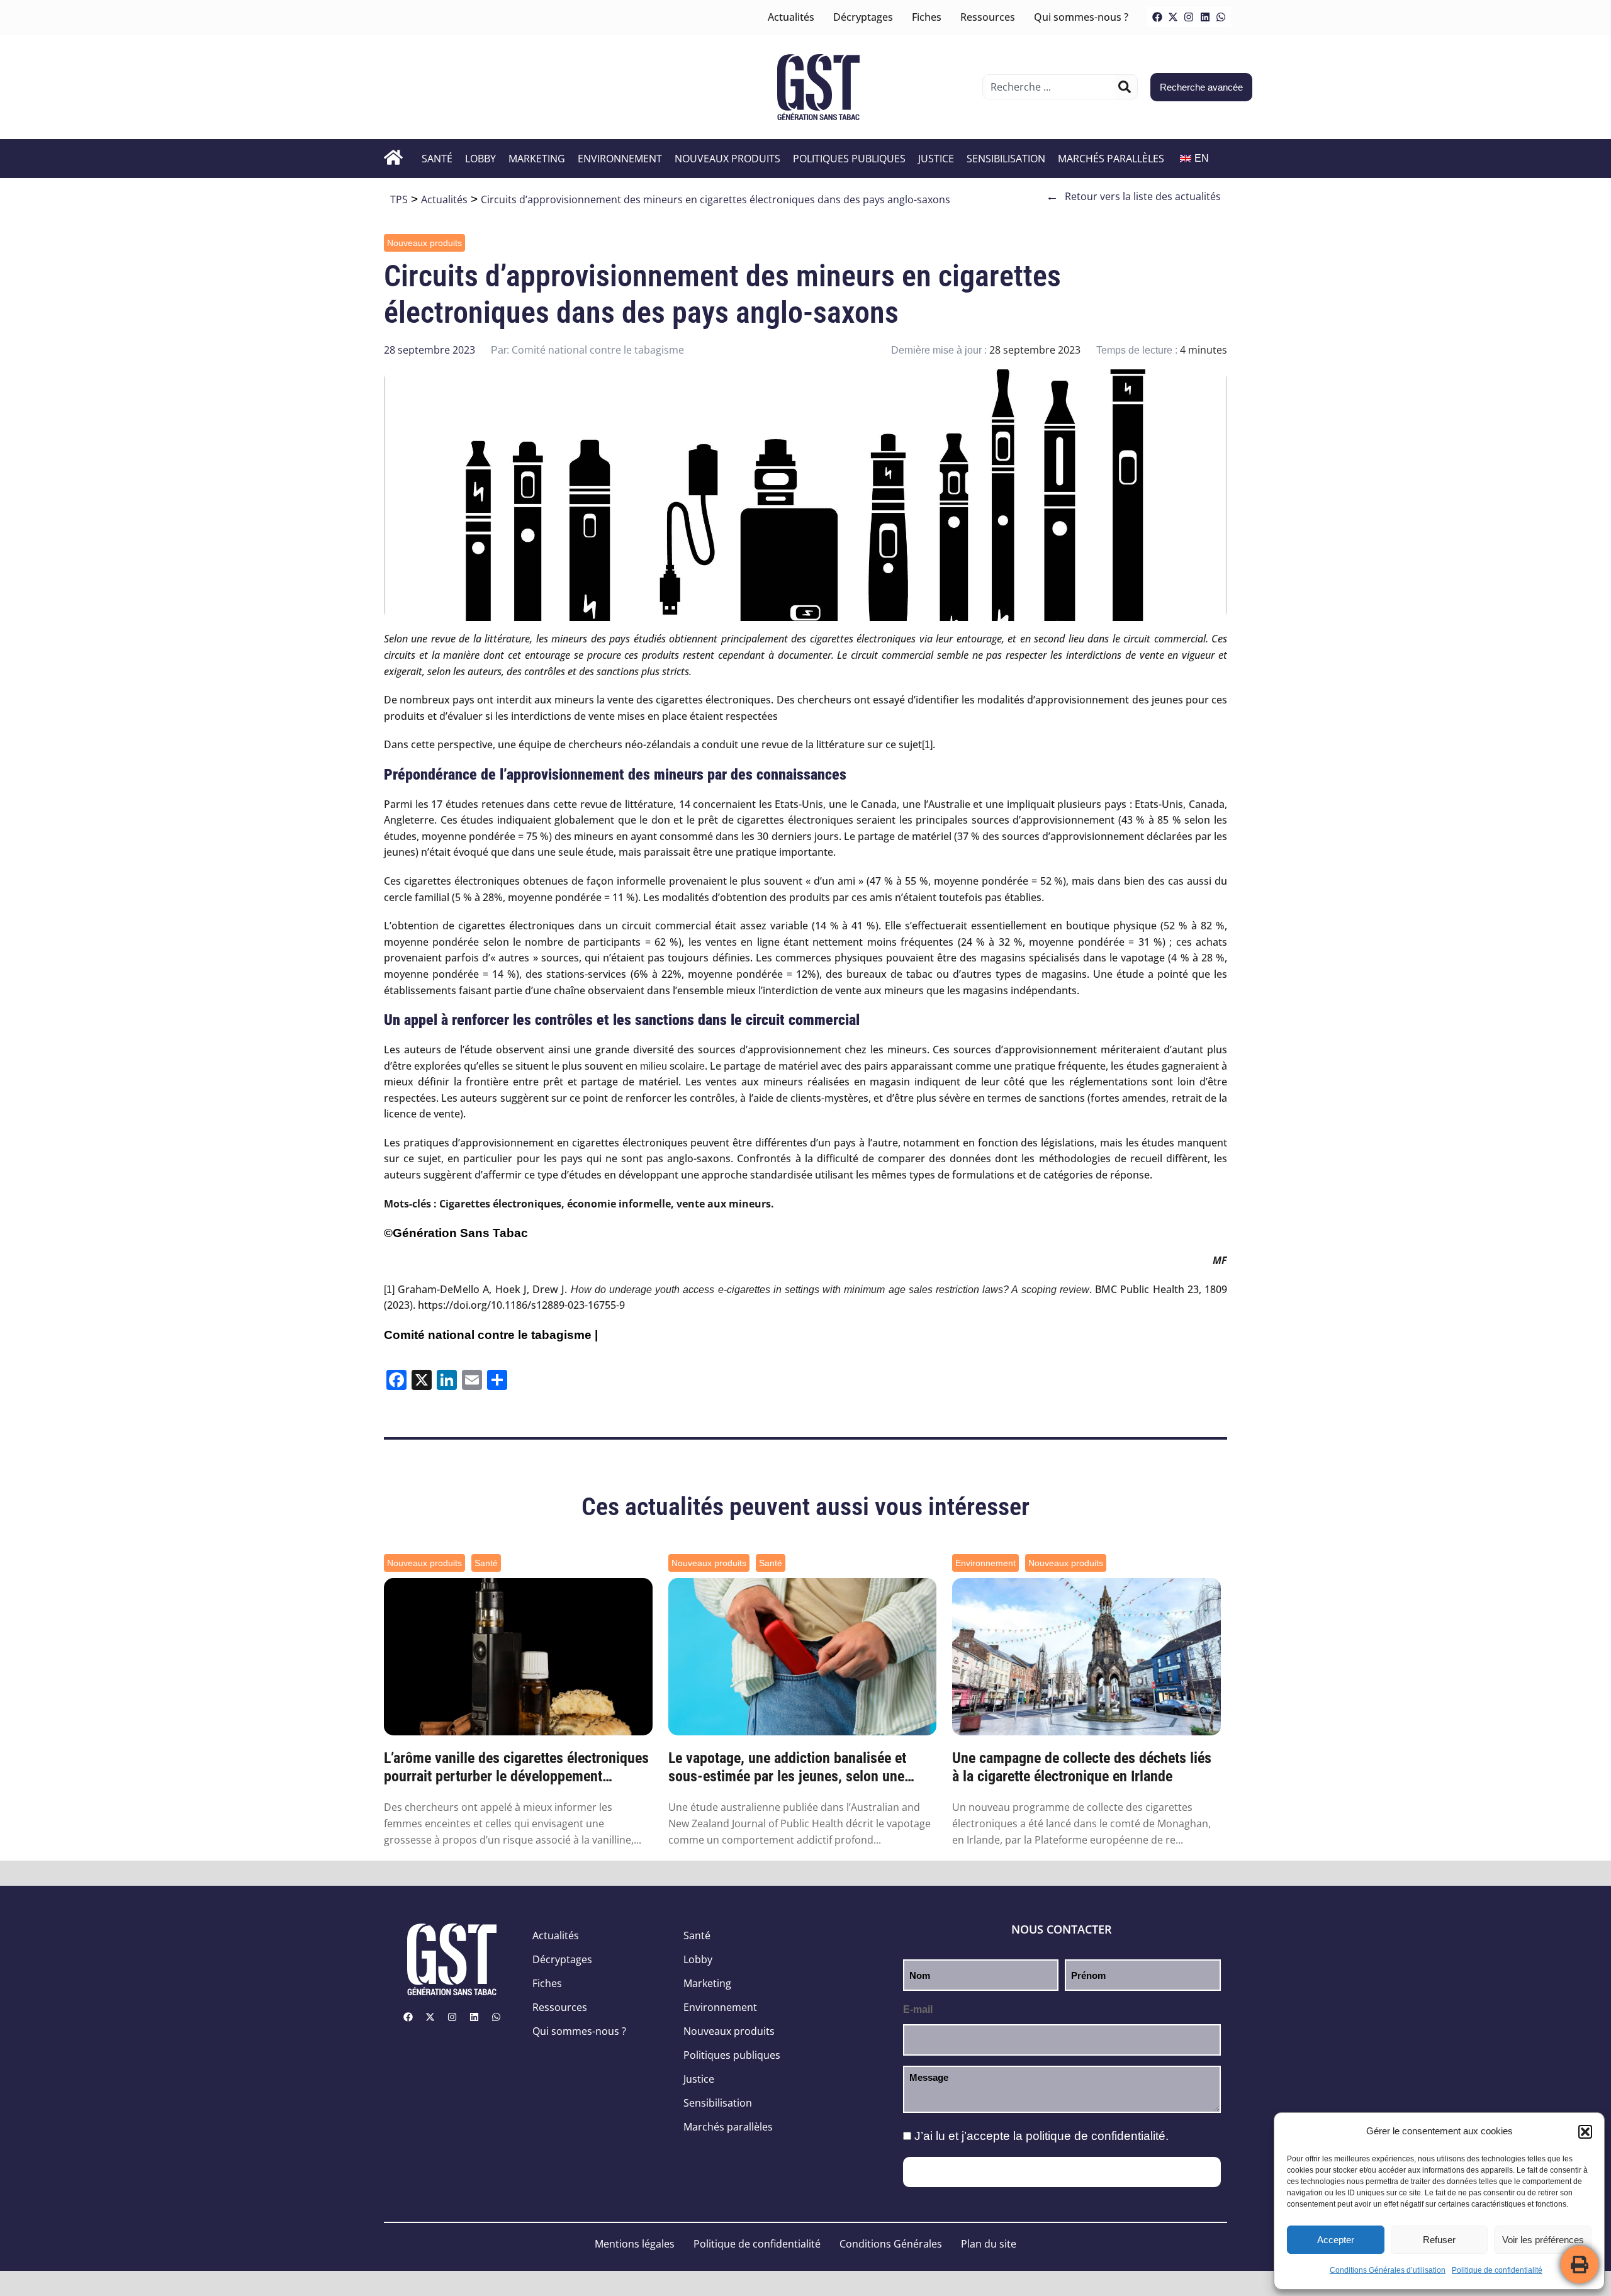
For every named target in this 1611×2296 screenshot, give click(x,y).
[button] (1585, 2132)
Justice (936, 159)
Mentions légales (635, 2244)
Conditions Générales (891, 2244)
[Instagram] (1189, 17)
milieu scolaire (672, 1066)
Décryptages (863, 17)
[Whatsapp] (1221, 17)
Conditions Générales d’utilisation (1388, 2270)
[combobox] (1051, 87)
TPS (399, 199)
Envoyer (1062, 2172)
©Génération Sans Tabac (456, 1233)
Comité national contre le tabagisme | (491, 1335)
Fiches (927, 17)
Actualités (791, 17)
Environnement (620, 159)
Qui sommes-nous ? (1081, 17)
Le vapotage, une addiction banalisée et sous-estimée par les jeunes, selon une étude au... (787, 1767)
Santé (437, 159)
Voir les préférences (1543, 2240)
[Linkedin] (1205, 17)
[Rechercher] (1125, 87)
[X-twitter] (1173, 17)
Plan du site (989, 2244)
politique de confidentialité (1096, 2136)
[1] (927, 745)
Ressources (988, 17)
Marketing (537, 159)
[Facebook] (1157, 17)
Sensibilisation (1006, 159)
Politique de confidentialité (1497, 2270)
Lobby (480, 159)
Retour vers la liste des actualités (1133, 196)
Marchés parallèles (1111, 159)
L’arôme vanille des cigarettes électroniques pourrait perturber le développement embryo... (516, 1767)
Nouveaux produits (727, 159)
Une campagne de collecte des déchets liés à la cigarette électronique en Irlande (1082, 1767)
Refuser (1439, 2240)
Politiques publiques (849, 159)
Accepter (1336, 2240)
